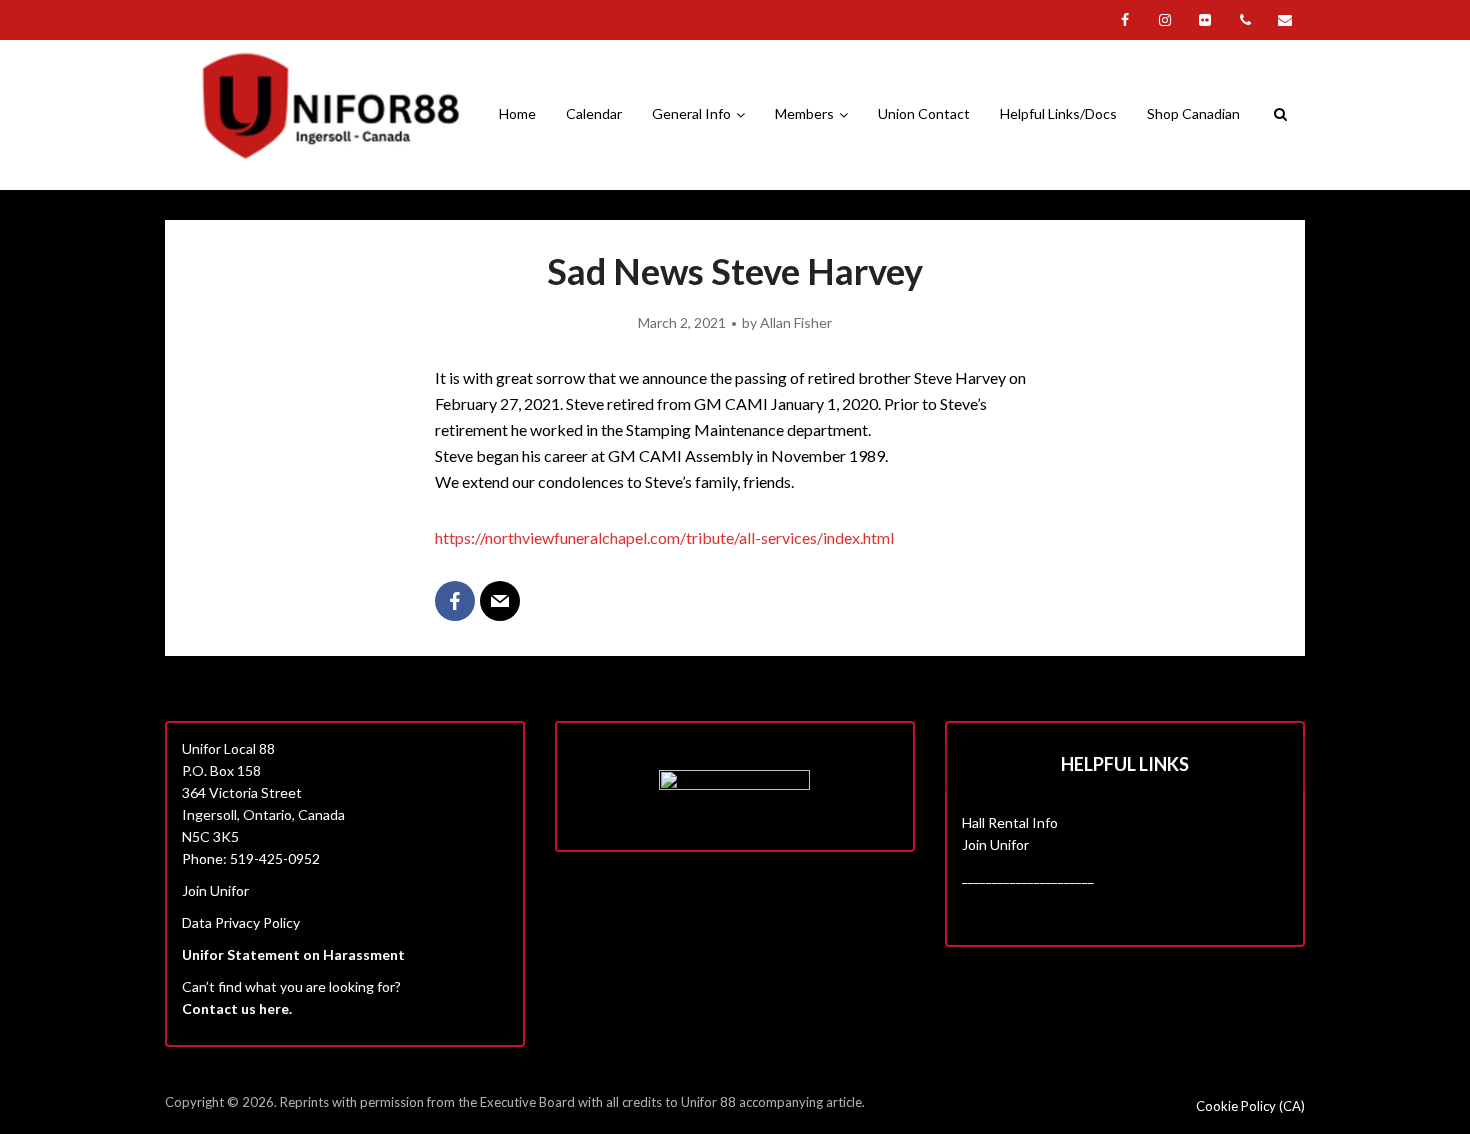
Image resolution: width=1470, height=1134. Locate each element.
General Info (691, 113)
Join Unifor (215, 890)
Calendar (594, 113)
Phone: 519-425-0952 (251, 858)
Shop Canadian (1193, 113)
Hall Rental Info (1010, 822)
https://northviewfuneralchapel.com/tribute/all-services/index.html (664, 537)
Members (804, 113)
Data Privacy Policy (241, 922)
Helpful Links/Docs (1058, 113)
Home (517, 113)
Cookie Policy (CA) (1250, 1106)
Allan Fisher (796, 322)
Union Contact (924, 113)
